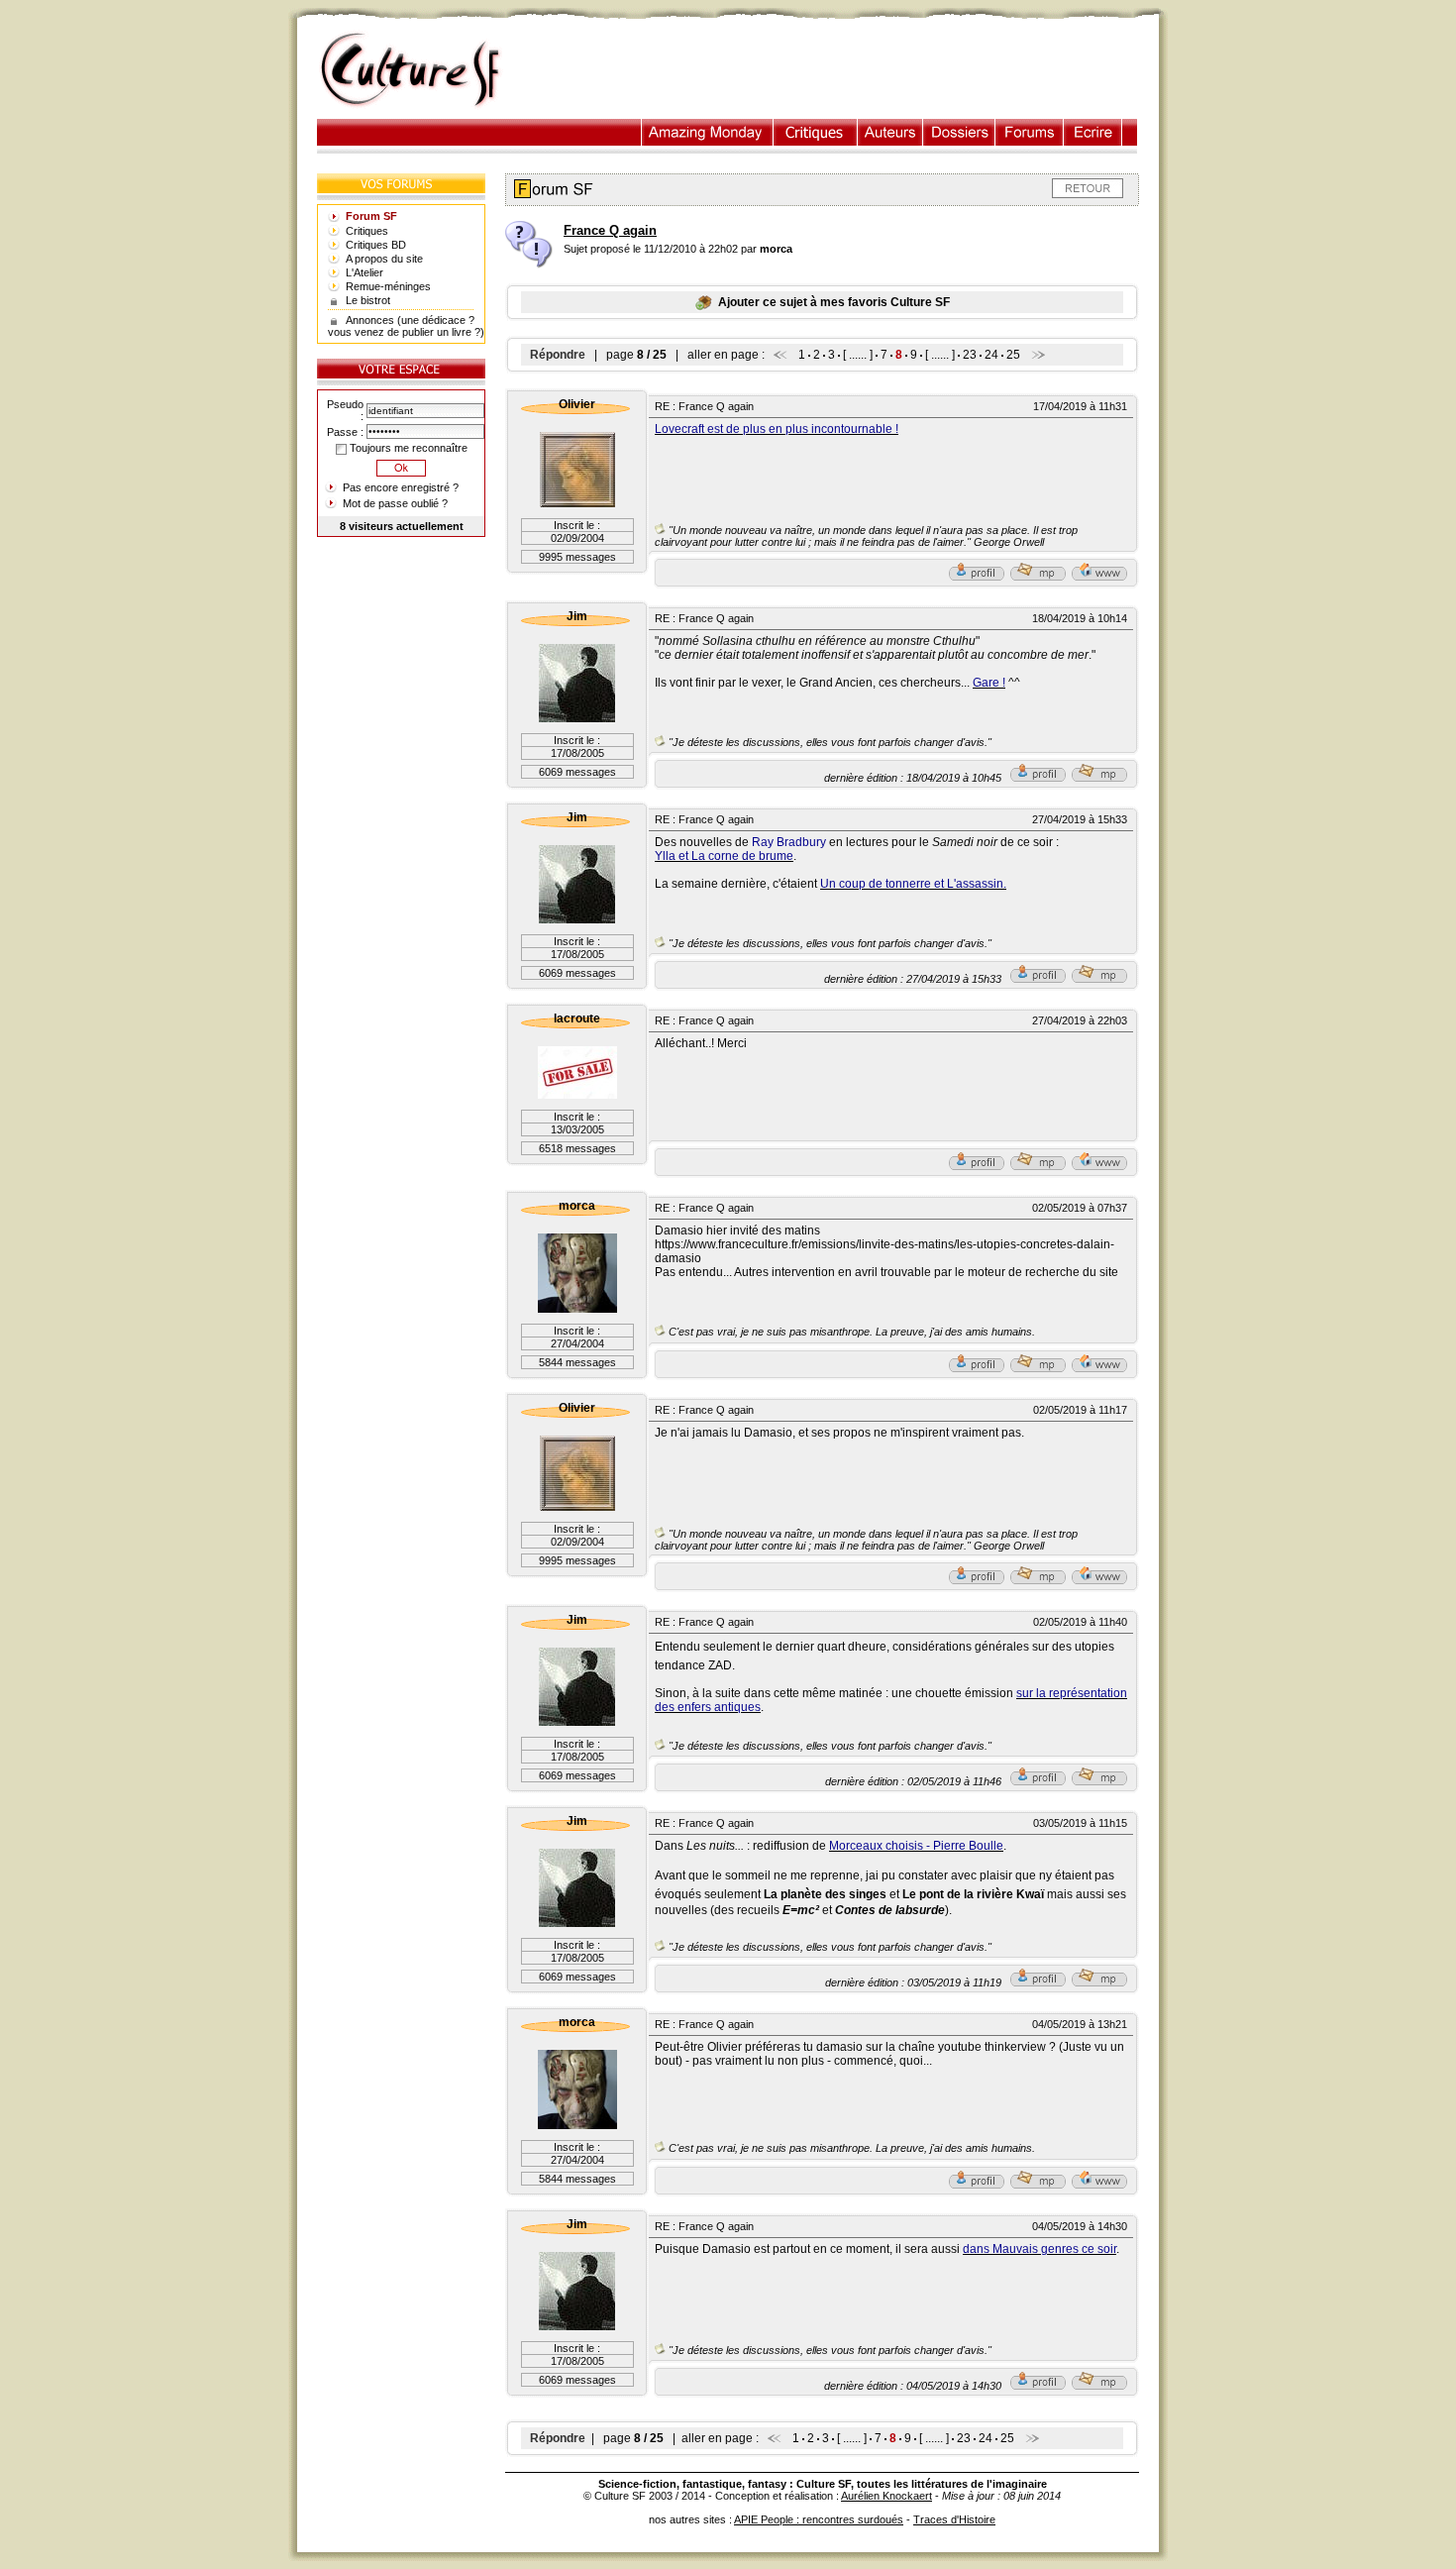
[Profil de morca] (977, 1368)
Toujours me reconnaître (407, 448)
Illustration (708, 132)
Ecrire (1092, 132)
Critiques (816, 132)
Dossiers (959, 132)
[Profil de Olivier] (977, 577)
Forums (1030, 132)
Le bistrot (368, 300)
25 (1013, 355)
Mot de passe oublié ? (395, 503)
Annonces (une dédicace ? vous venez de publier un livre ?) (406, 326)
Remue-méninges (388, 286)
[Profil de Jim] (1038, 778)
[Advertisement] (840, 70)
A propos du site (384, 259)
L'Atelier (364, 272)
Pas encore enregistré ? (401, 487)
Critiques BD (376, 245)
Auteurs (890, 132)
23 (970, 355)
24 (991, 355)
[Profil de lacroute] (977, 1166)
